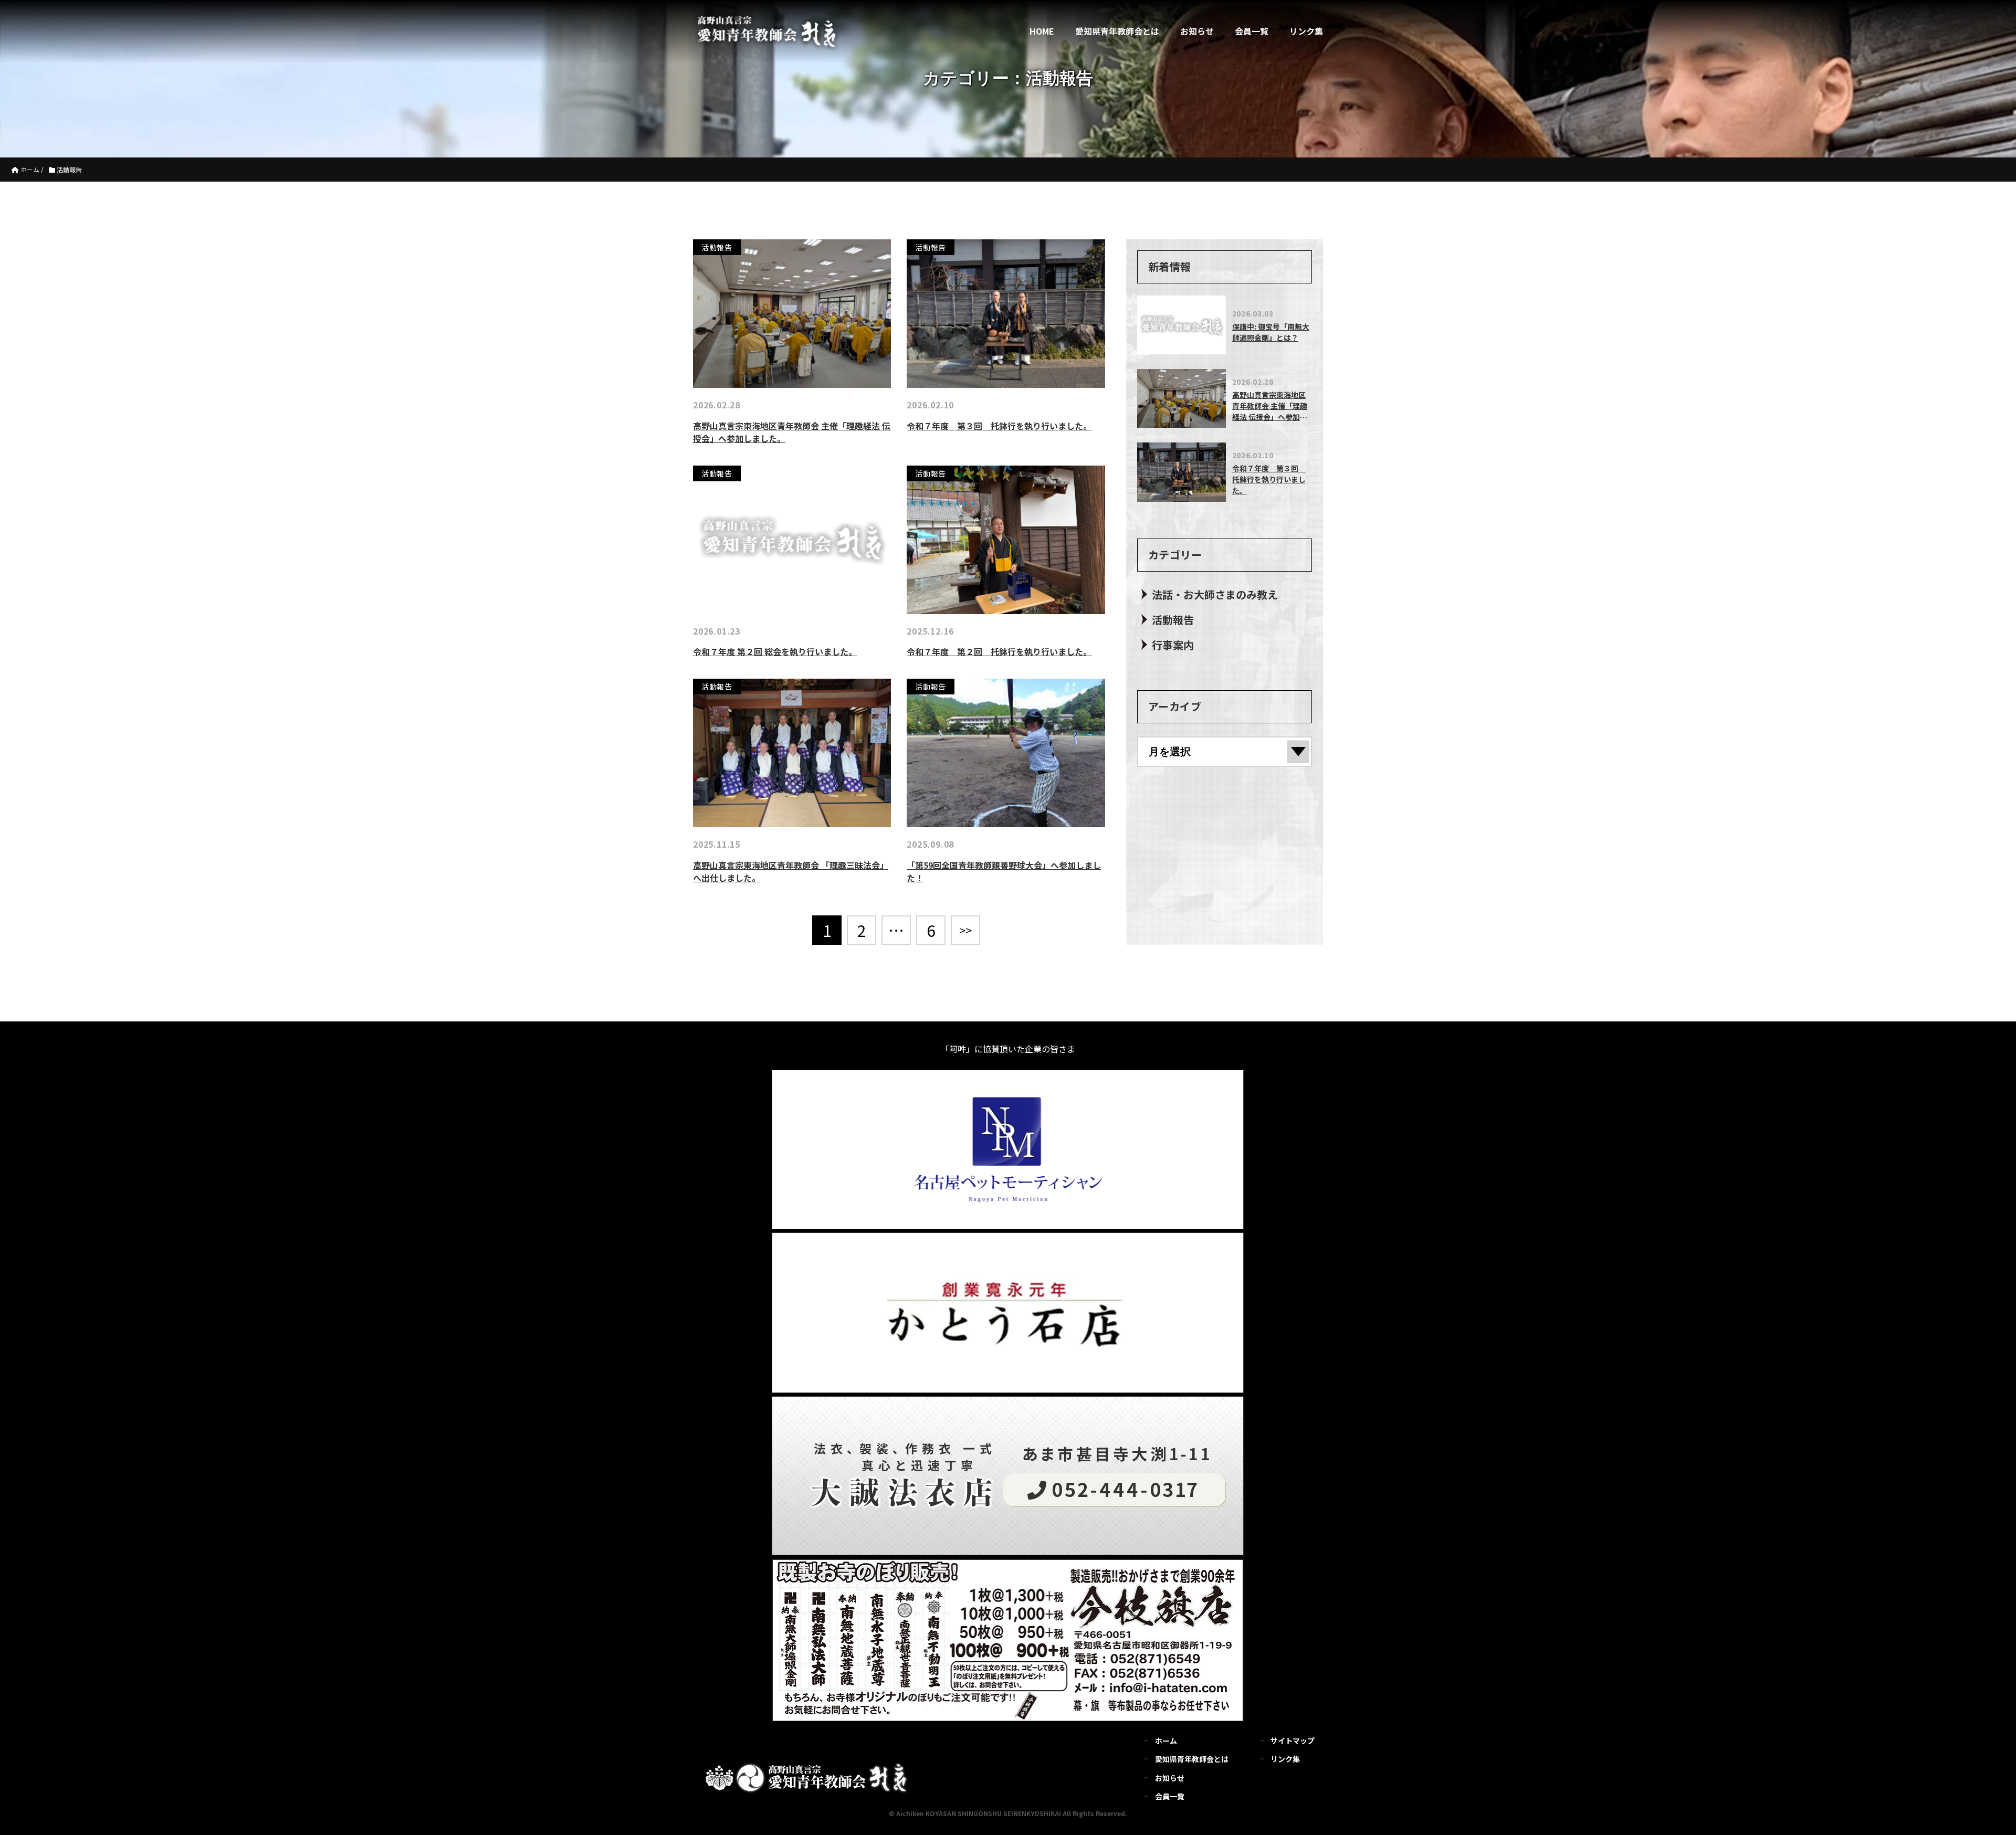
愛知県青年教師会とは (1117, 31)
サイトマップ (1293, 1741)
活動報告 (1173, 620)
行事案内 (1173, 645)
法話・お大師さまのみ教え (1215, 594)
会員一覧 (1252, 31)
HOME (1042, 31)
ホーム (1166, 1741)
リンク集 (1306, 31)
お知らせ (1197, 31)
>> (965, 930)
